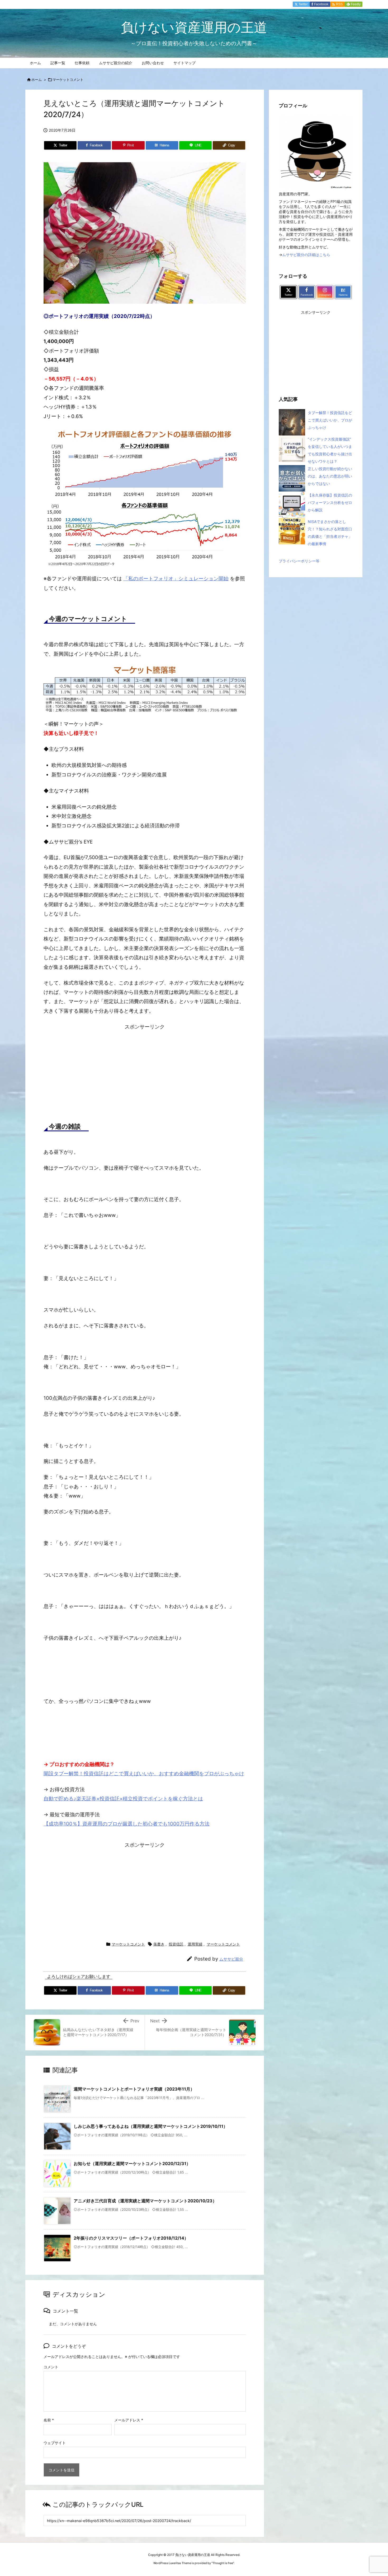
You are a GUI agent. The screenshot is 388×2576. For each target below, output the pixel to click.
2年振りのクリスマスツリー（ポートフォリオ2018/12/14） (131, 2238)
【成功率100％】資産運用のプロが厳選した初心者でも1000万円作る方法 (127, 1824)
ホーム (37, 80)
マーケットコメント (68, 80)
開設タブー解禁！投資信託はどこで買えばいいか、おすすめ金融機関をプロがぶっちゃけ (144, 1774)
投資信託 (176, 1944)
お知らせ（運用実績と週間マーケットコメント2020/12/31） (132, 2163)
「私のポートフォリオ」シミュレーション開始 (176, 579)
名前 (49, 2420)
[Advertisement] (145, 1070)
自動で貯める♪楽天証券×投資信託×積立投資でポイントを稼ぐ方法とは (123, 1799)
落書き (159, 1944)
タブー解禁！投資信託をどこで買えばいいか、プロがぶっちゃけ (330, 420)
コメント (51, 2367)
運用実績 (195, 1944)
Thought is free (223, 2563)
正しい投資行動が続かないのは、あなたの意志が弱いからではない (330, 476)
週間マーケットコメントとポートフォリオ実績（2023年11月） (134, 2089)
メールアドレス (129, 2420)
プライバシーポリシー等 (299, 561)
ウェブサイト (55, 2443)
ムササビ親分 (231, 1959)
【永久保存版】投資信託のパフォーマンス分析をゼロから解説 (330, 502)
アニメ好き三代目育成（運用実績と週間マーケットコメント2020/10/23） (145, 2201)
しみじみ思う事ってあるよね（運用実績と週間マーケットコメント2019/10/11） (151, 2126)
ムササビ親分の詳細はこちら (306, 255)
